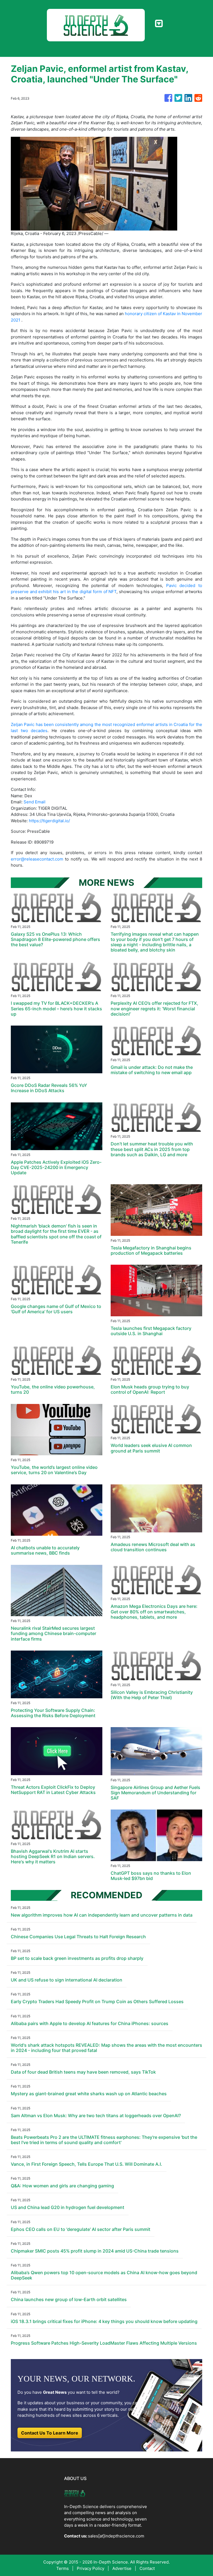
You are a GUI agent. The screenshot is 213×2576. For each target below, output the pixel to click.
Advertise (122, 2568)
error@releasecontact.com (37, 859)
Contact (147, 2568)
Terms (63, 2568)
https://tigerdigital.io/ (49, 821)
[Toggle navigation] (159, 24)
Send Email (35, 802)
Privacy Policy (91, 2568)
